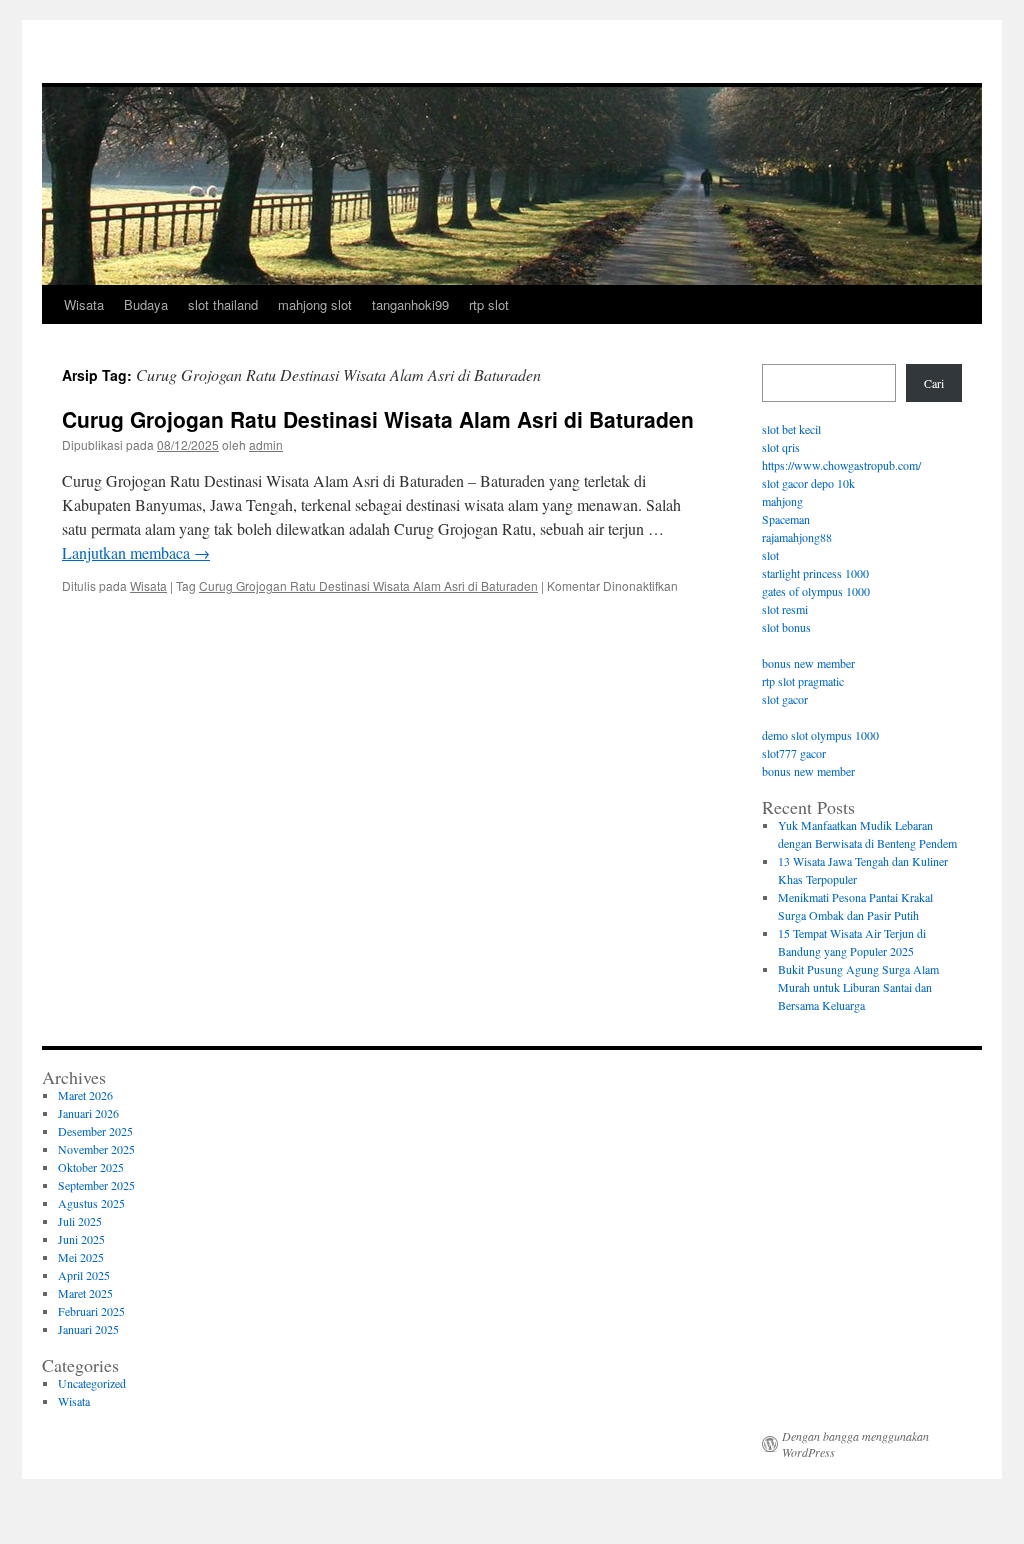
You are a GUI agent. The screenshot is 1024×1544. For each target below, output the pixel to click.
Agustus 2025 (91, 1203)
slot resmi (785, 609)
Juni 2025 (81, 1239)
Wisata (84, 304)
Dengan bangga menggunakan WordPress (855, 1444)
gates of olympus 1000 (816, 591)
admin (266, 444)
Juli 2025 (80, 1221)
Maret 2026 (85, 1095)
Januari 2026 (88, 1113)
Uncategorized (92, 1383)
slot (770, 555)
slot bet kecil (791, 429)
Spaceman (786, 519)
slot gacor (785, 699)
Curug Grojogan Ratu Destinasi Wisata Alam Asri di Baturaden (378, 419)
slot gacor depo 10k (808, 483)
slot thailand (223, 304)
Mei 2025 (81, 1257)
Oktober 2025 (91, 1167)
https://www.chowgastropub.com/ (841, 465)
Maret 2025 (85, 1293)
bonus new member (808, 663)
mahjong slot (315, 304)
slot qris (781, 447)
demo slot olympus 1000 (820, 735)
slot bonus (786, 627)
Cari (934, 383)
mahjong (782, 501)
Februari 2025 (91, 1311)
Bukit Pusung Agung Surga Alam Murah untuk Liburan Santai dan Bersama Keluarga (858, 987)
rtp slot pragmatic (803, 681)
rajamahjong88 (797, 537)
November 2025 (96, 1149)
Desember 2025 (95, 1131)
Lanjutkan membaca (136, 552)
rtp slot (489, 304)
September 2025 (96, 1185)
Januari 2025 (88, 1329)
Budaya (146, 304)
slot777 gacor (794, 753)
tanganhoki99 (410, 304)
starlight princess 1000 (815, 573)
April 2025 (84, 1275)
